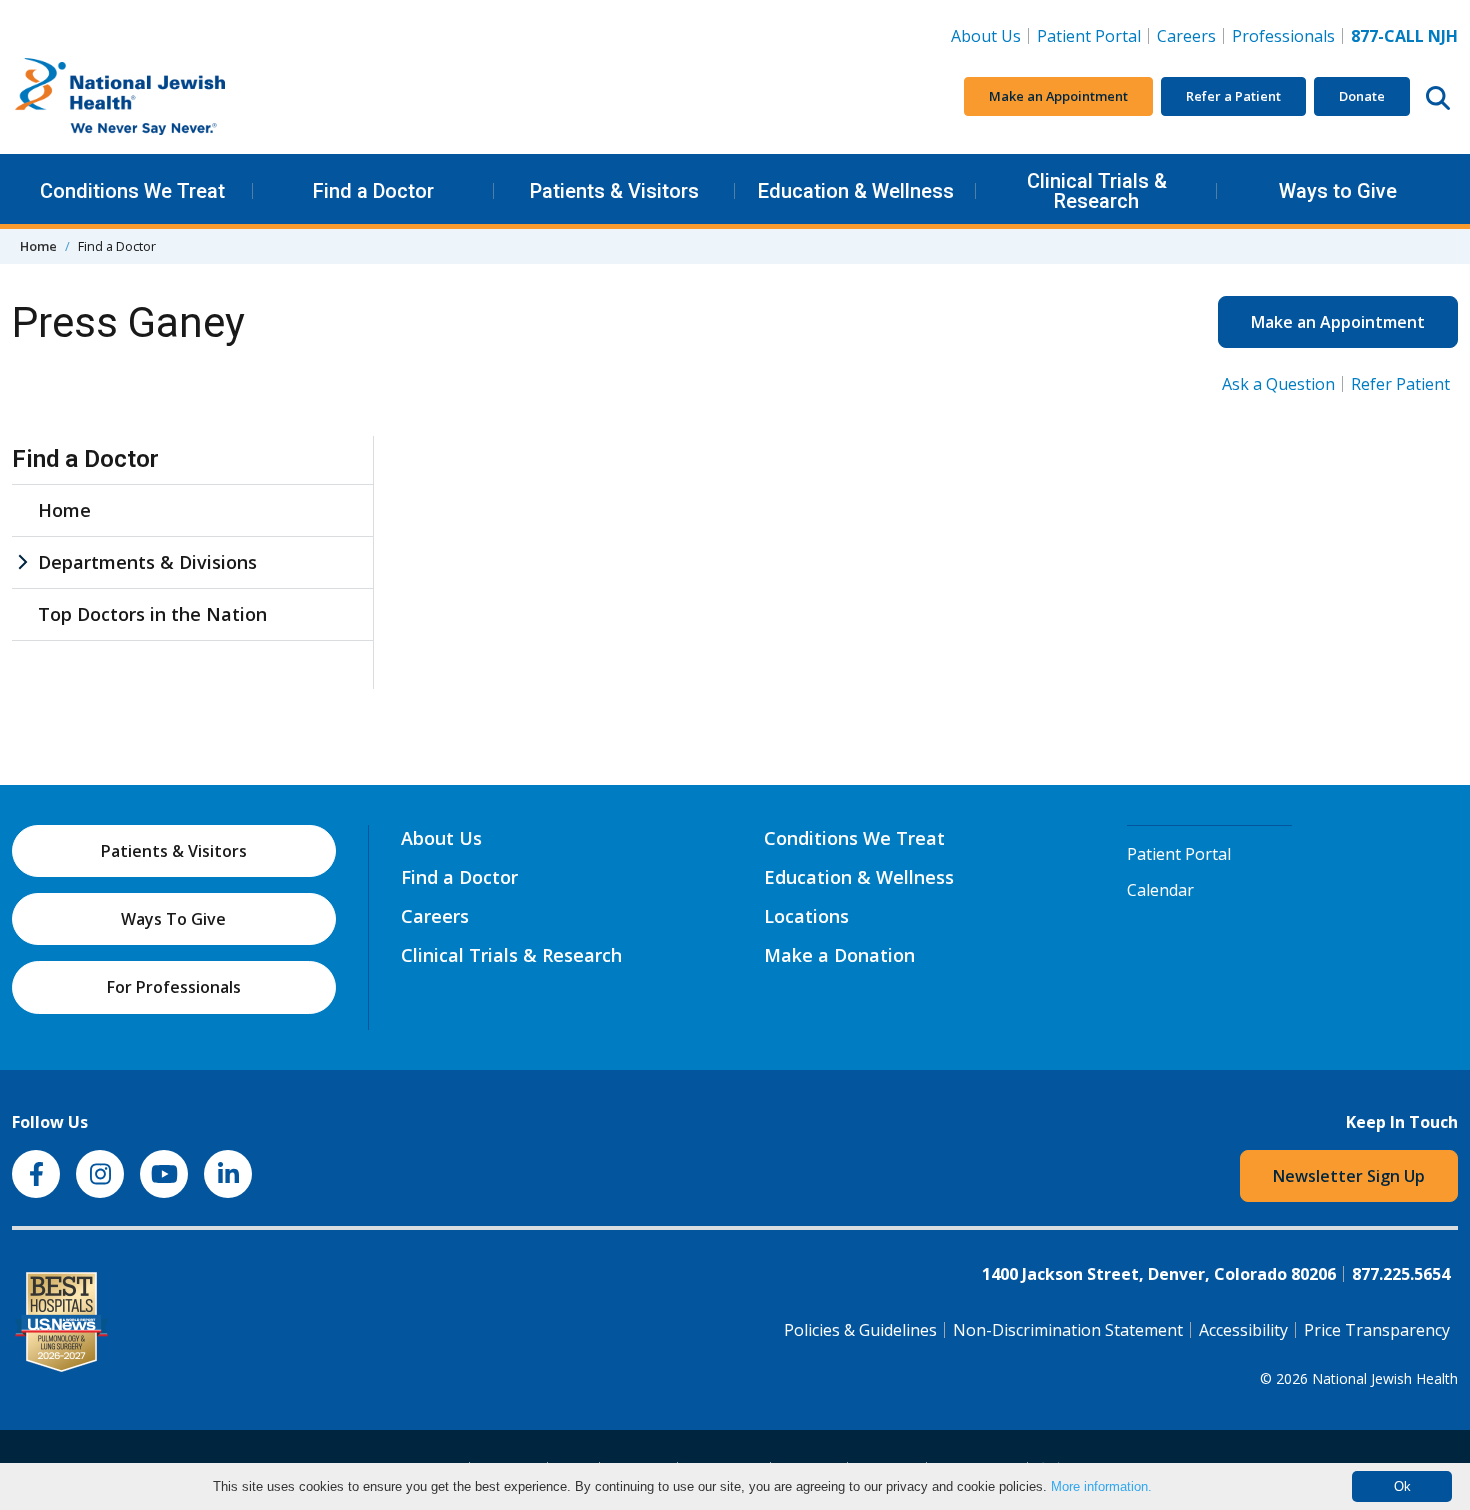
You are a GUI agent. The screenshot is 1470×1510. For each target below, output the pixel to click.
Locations (806, 916)
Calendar (1160, 890)
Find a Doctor (373, 191)
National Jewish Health (1385, 1378)
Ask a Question (1278, 384)
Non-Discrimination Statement (1068, 1330)
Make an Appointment (1058, 96)
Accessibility (1243, 1330)
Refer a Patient (1233, 96)
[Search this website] (1438, 97)
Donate (1362, 96)
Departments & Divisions (147, 562)
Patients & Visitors (614, 191)
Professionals (1283, 36)
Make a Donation (839, 955)
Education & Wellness (856, 191)
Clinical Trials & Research (1097, 191)
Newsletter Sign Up (1349, 1176)
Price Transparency (1377, 1330)
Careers (1190, 35)
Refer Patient (1400, 384)
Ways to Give (1338, 191)
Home (38, 246)
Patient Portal (1089, 36)
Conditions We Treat (132, 191)
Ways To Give (173, 919)
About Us (986, 36)
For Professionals (174, 987)
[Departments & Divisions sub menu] (22, 562)
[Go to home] (162, 97)
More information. (1101, 1486)
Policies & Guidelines (860, 1330)
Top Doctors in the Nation (152, 614)
